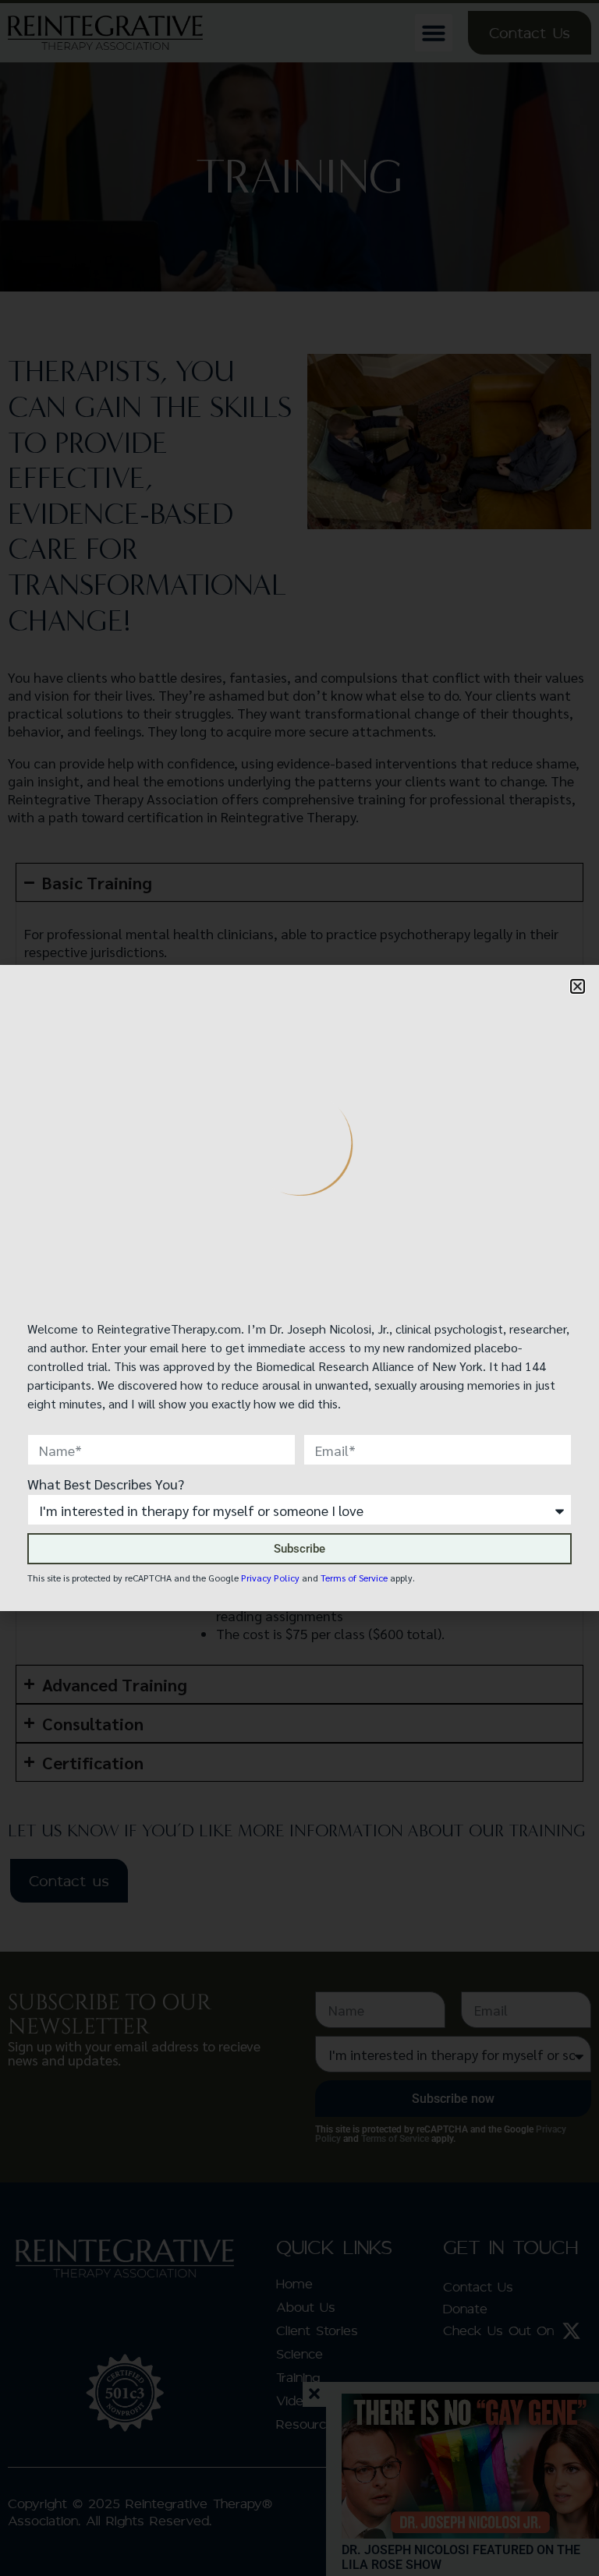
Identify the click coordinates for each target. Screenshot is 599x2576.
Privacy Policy (270, 1578)
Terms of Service (354, 1578)
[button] (578, 986)
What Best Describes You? (106, 1484)
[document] (299, 1288)
